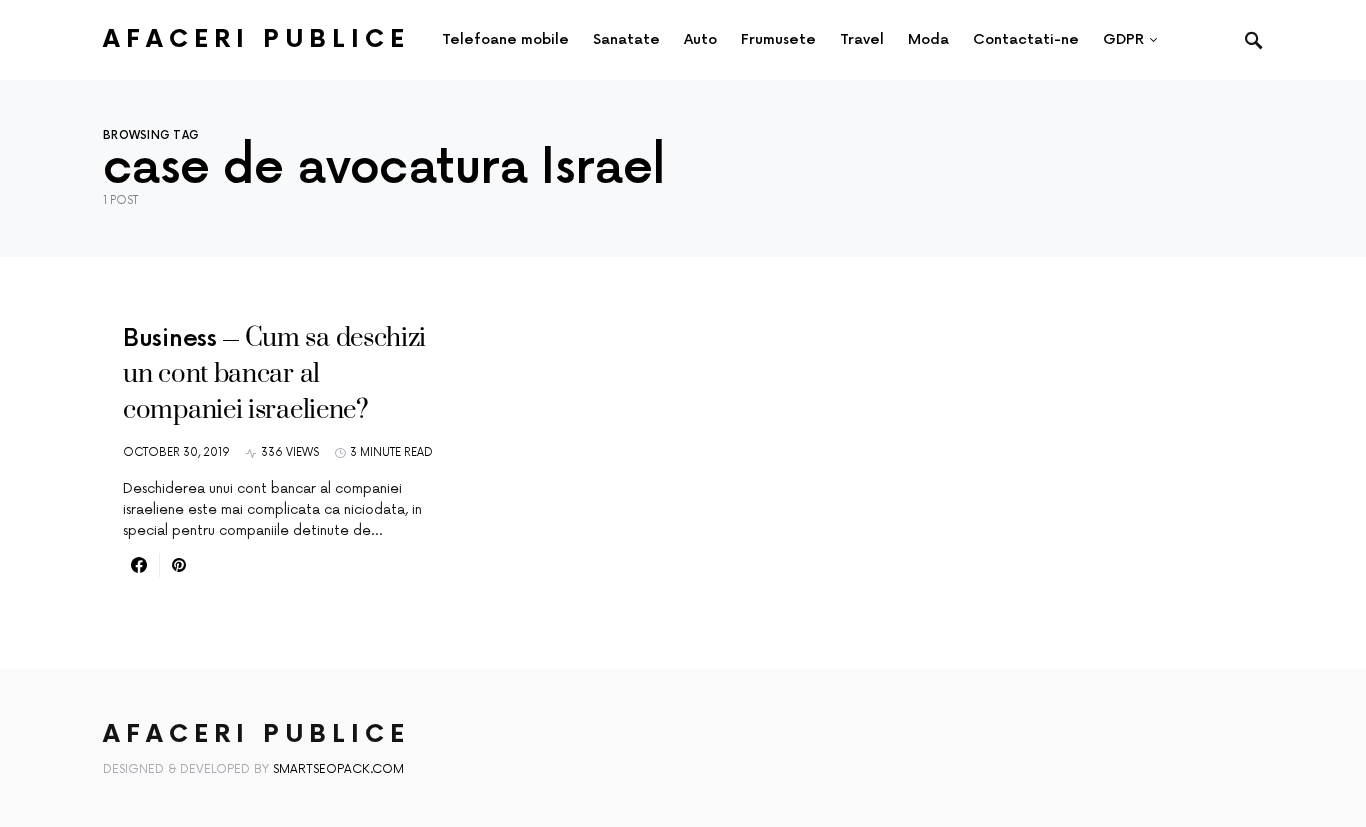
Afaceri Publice (256, 39)
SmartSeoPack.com (338, 769)
